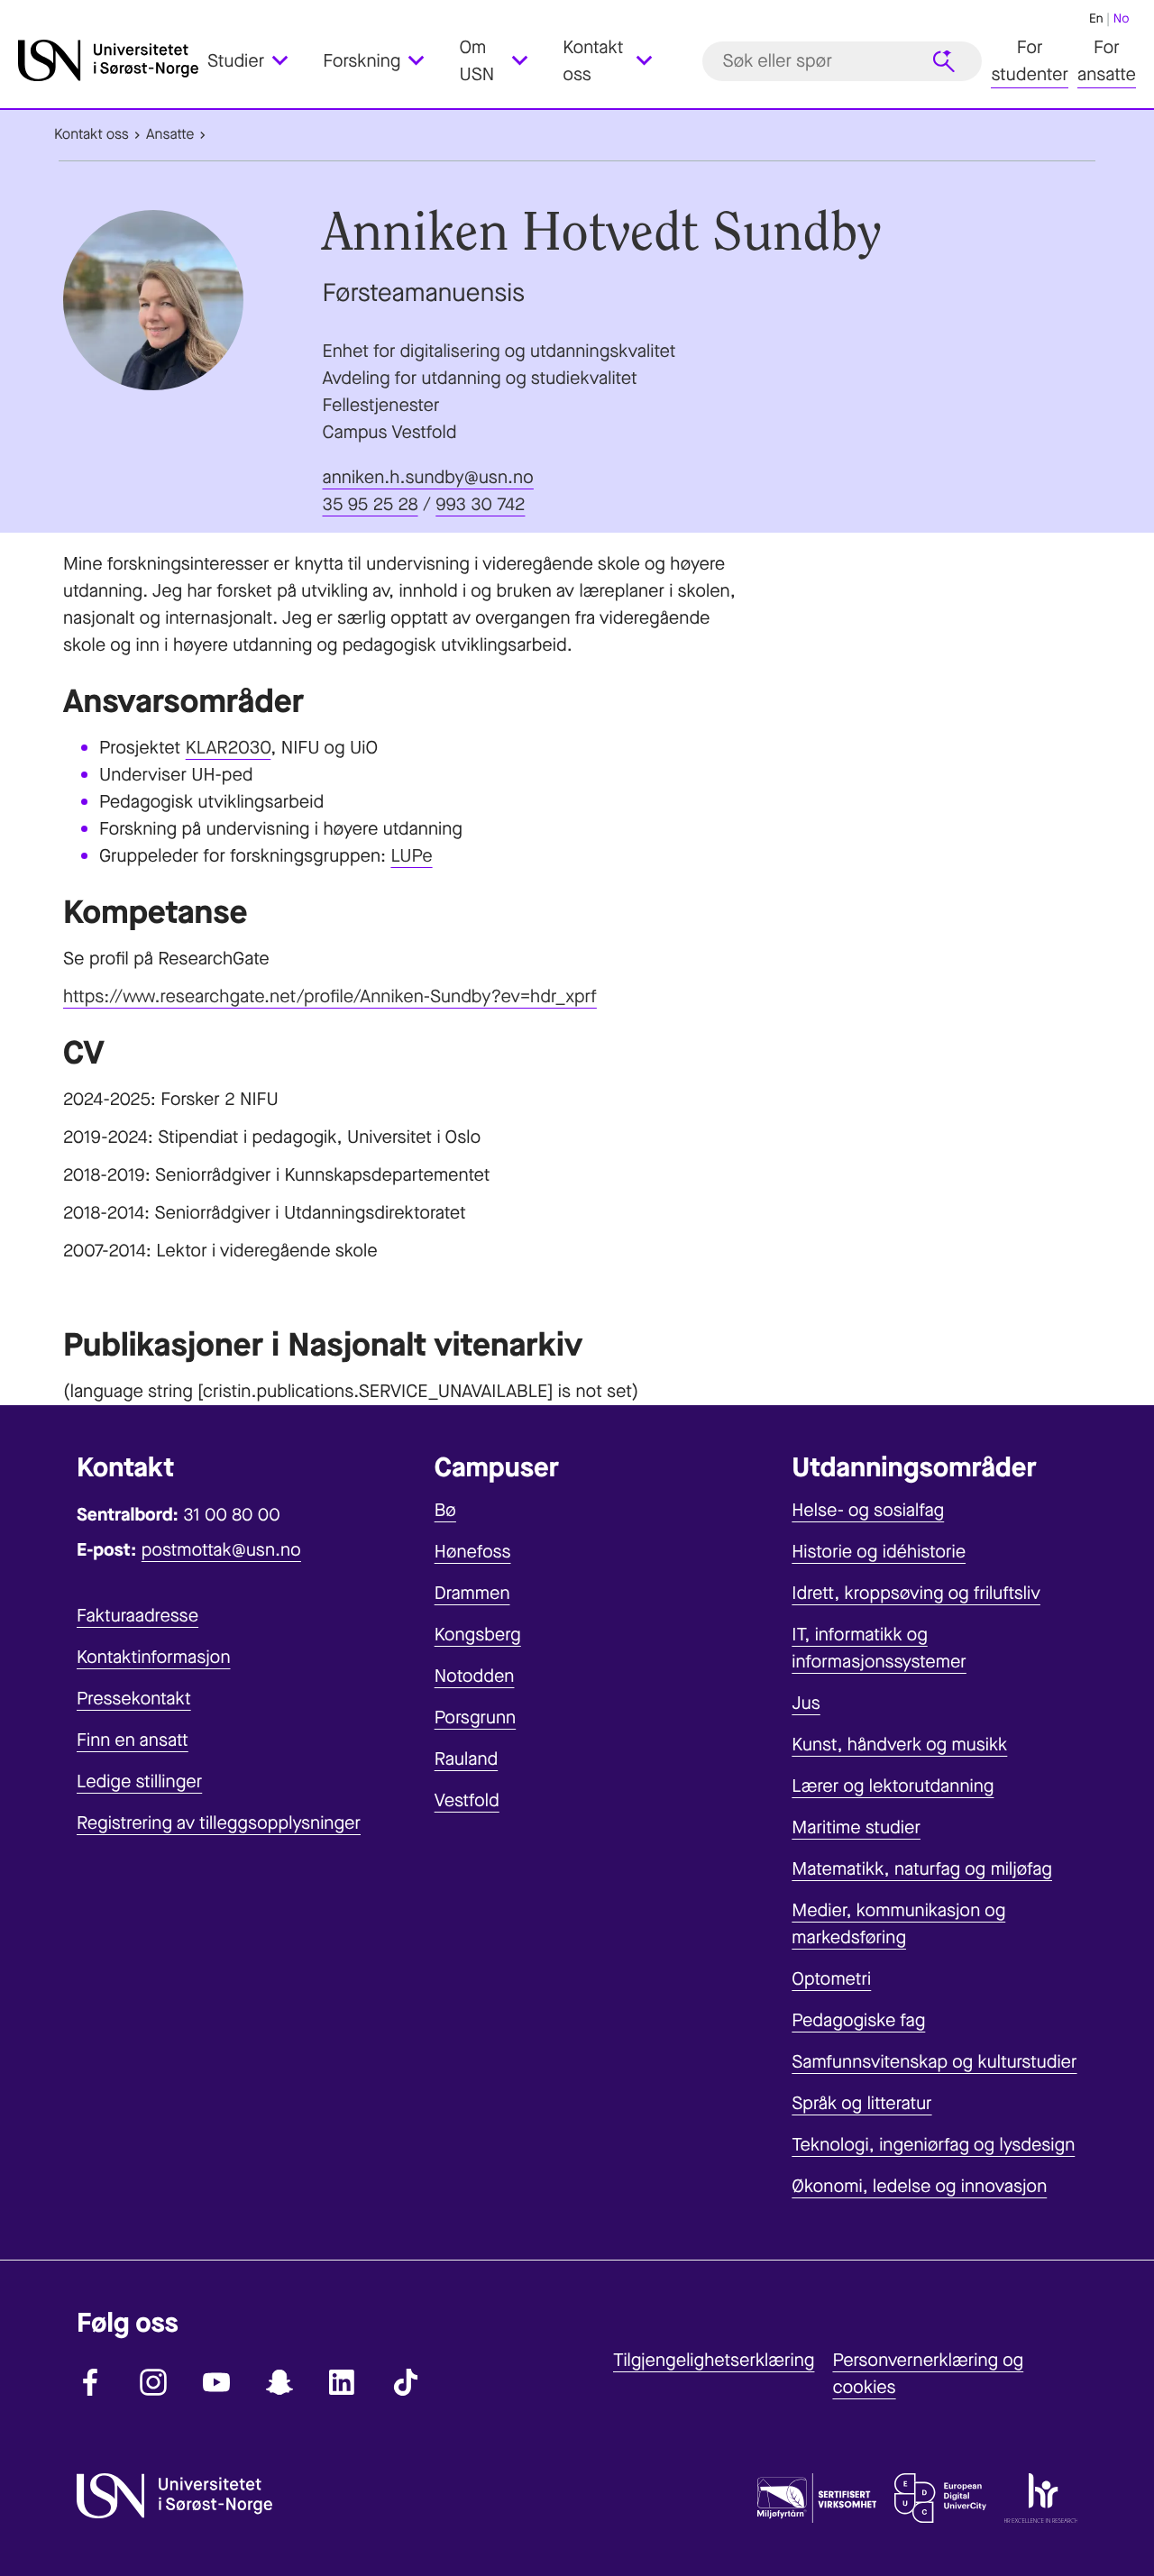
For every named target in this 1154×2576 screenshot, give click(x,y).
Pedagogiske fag (858, 2020)
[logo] (108, 61)
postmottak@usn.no (221, 1550)
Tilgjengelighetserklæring (714, 2360)
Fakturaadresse (137, 1616)
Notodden (475, 1676)
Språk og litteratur (861, 2103)
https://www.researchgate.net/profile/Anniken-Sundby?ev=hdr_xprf (330, 996)
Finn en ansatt (133, 1740)
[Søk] (944, 61)
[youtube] (216, 2382)
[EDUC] (940, 2502)
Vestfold (467, 1800)
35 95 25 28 (371, 504)
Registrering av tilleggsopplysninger (219, 1823)
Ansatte (170, 135)
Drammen (472, 1593)
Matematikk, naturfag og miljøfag (922, 1869)
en (1096, 18)
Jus (806, 1703)
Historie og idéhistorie (879, 1552)
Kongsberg (478, 1635)
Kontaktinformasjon (154, 1657)
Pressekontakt (134, 1699)
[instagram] (153, 2382)
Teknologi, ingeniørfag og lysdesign (933, 2145)
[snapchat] (279, 2382)
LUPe (411, 856)
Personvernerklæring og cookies (928, 2374)
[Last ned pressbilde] (188, 300)
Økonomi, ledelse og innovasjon (919, 2186)
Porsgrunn (476, 1717)
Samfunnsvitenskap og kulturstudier (934, 2062)
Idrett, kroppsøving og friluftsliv (916, 1593)
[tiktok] (406, 2382)
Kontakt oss (92, 135)
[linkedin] (343, 2382)
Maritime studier (856, 1827)
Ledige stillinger (139, 1781)
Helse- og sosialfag (868, 1510)
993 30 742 (480, 504)
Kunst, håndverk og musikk (899, 1745)
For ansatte (1107, 61)
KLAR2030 (229, 748)
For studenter (1030, 61)
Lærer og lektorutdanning (893, 1786)
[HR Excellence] (1041, 2502)
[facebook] (90, 2382)
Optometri (831, 1979)
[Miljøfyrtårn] (817, 2502)
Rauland (467, 1759)
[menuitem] (258, 61)
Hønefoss (473, 1552)
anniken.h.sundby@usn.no (428, 477)
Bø (445, 1510)
